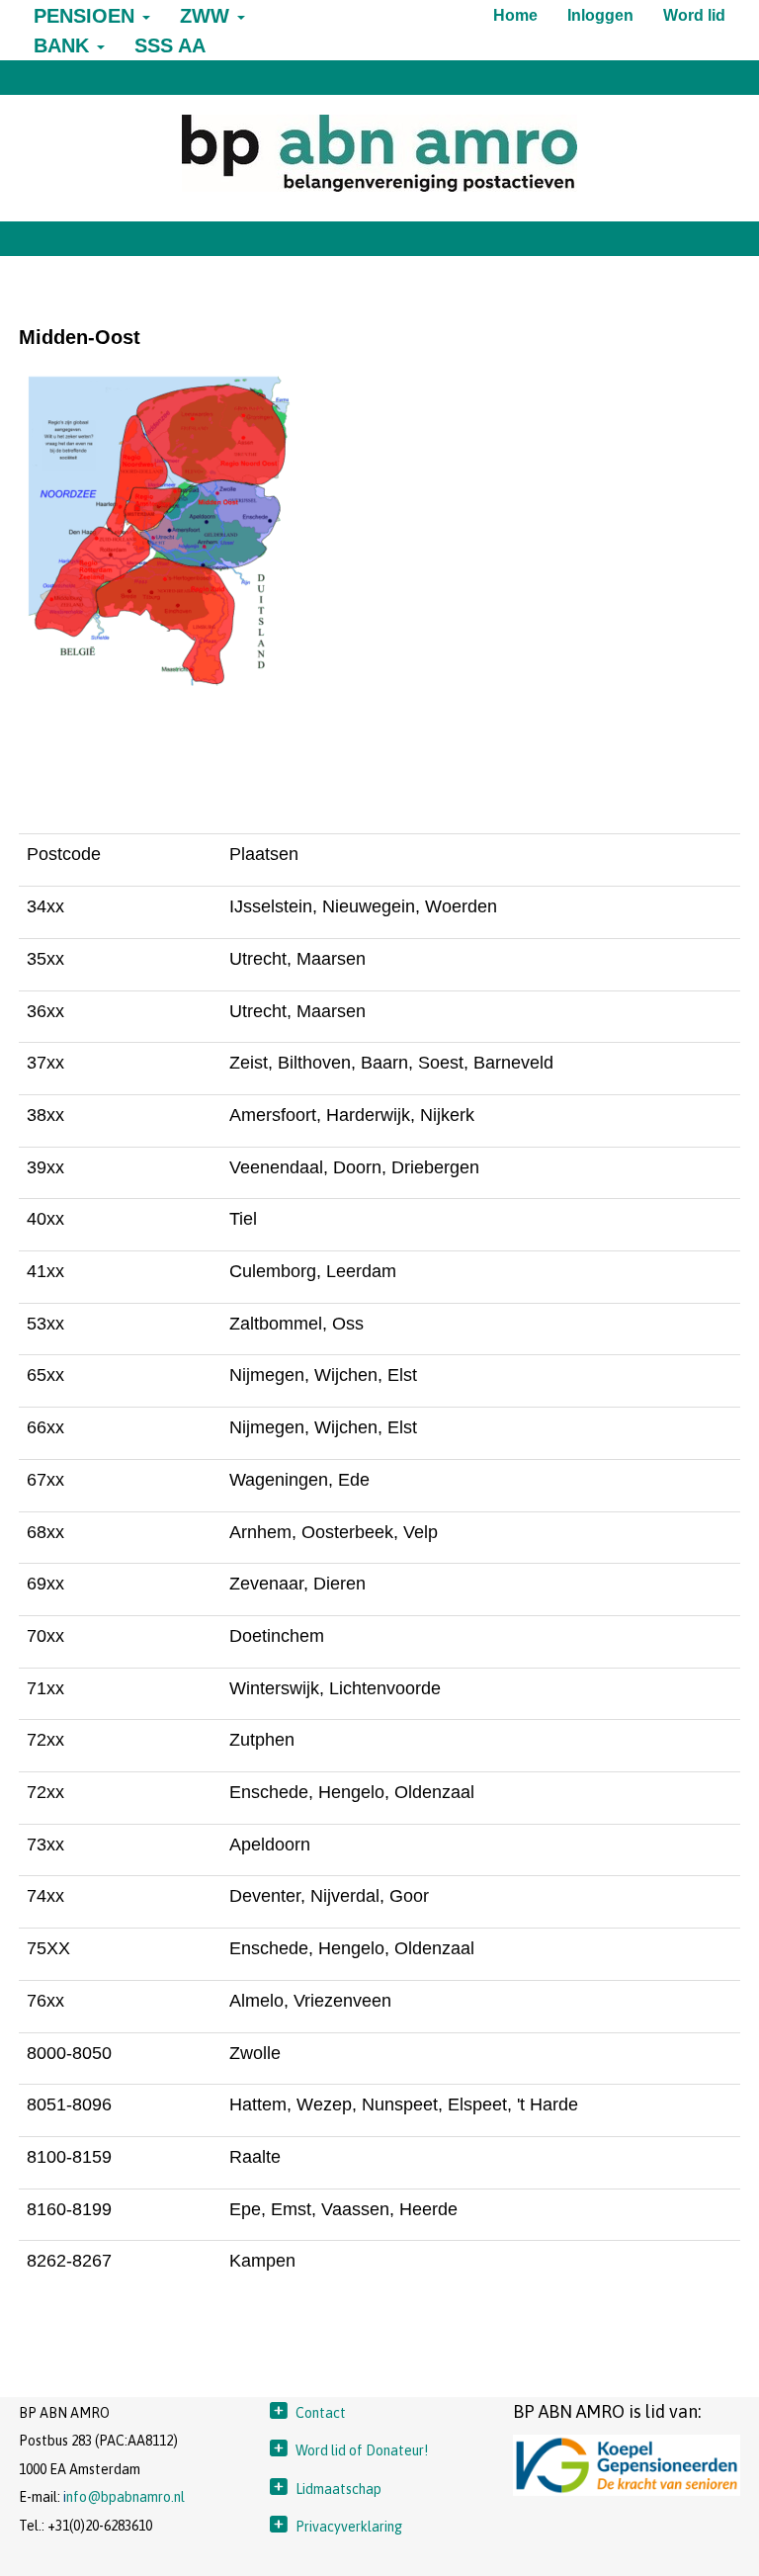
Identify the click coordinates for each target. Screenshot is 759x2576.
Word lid (694, 15)
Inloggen (600, 15)
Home (515, 15)
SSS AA (170, 45)
